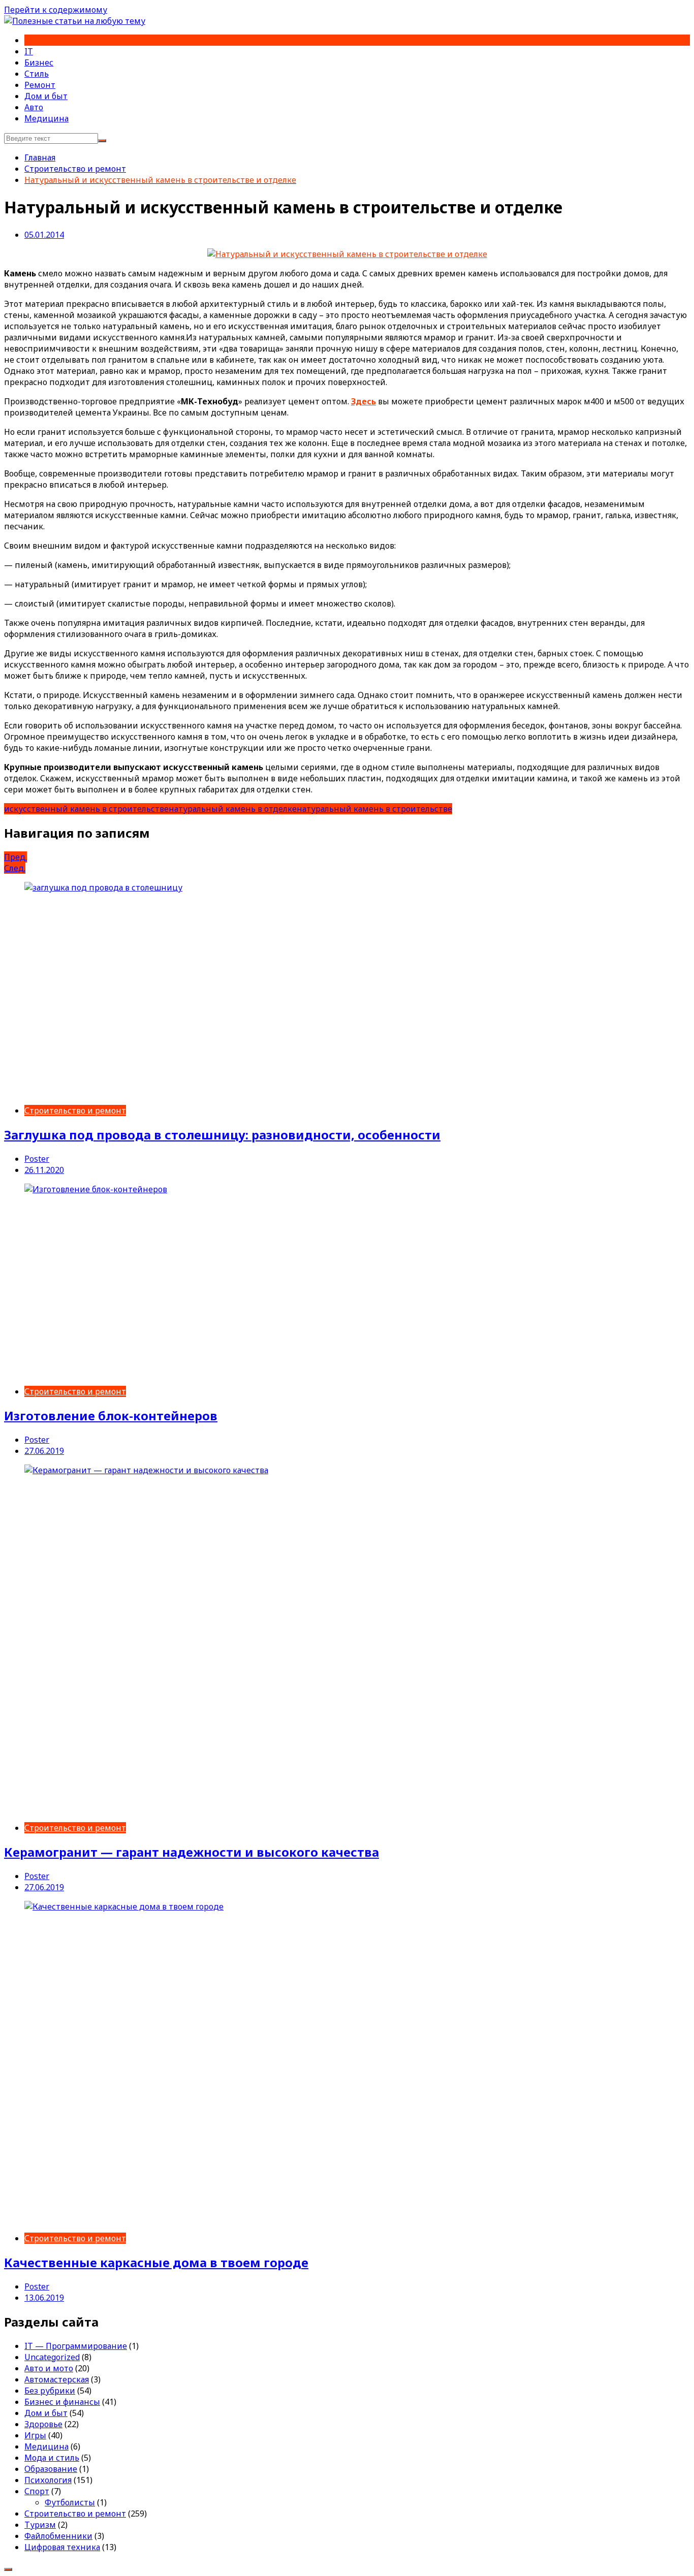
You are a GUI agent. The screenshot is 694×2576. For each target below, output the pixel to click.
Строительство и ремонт (75, 1110)
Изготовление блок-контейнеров (111, 1416)
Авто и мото (49, 2368)
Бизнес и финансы (62, 2402)
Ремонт (40, 85)
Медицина (46, 118)
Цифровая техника (62, 2547)
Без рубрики (50, 2391)
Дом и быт (46, 96)
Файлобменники (58, 2536)
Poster (37, 1159)
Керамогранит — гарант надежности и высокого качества (192, 1852)
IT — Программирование (76, 2346)
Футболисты (70, 2502)
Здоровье (43, 2424)
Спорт (37, 2491)
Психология (48, 2480)
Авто (34, 107)
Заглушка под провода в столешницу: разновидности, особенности (222, 1135)
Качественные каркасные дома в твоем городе (156, 2262)
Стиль (37, 74)
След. (15, 868)
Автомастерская (57, 2379)
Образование (51, 2469)
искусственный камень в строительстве (86, 809)
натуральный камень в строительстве (374, 809)
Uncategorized (52, 2357)
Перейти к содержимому (56, 10)
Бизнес (39, 62)
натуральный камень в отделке (233, 809)
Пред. (15, 857)
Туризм (40, 2525)
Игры (35, 2435)
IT (29, 51)
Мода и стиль (52, 2458)
